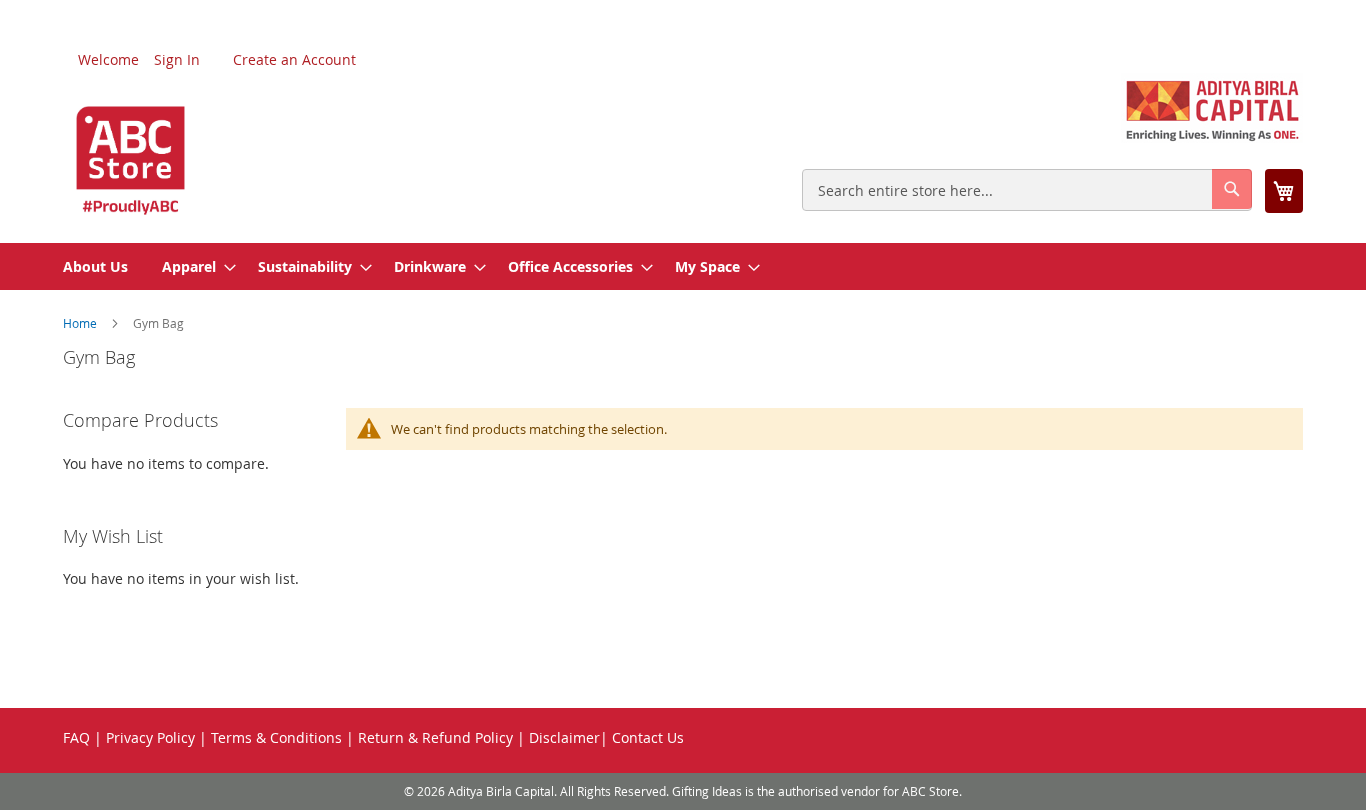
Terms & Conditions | (282, 737)
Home (81, 323)
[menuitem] (95, 266)
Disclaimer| (568, 737)
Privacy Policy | (156, 737)
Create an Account (294, 59)
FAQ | (82, 737)
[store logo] (130, 145)
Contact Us (648, 737)
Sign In (177, 59)
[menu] (683, 266)
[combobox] (1027, 190)
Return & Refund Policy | (441, 737)
